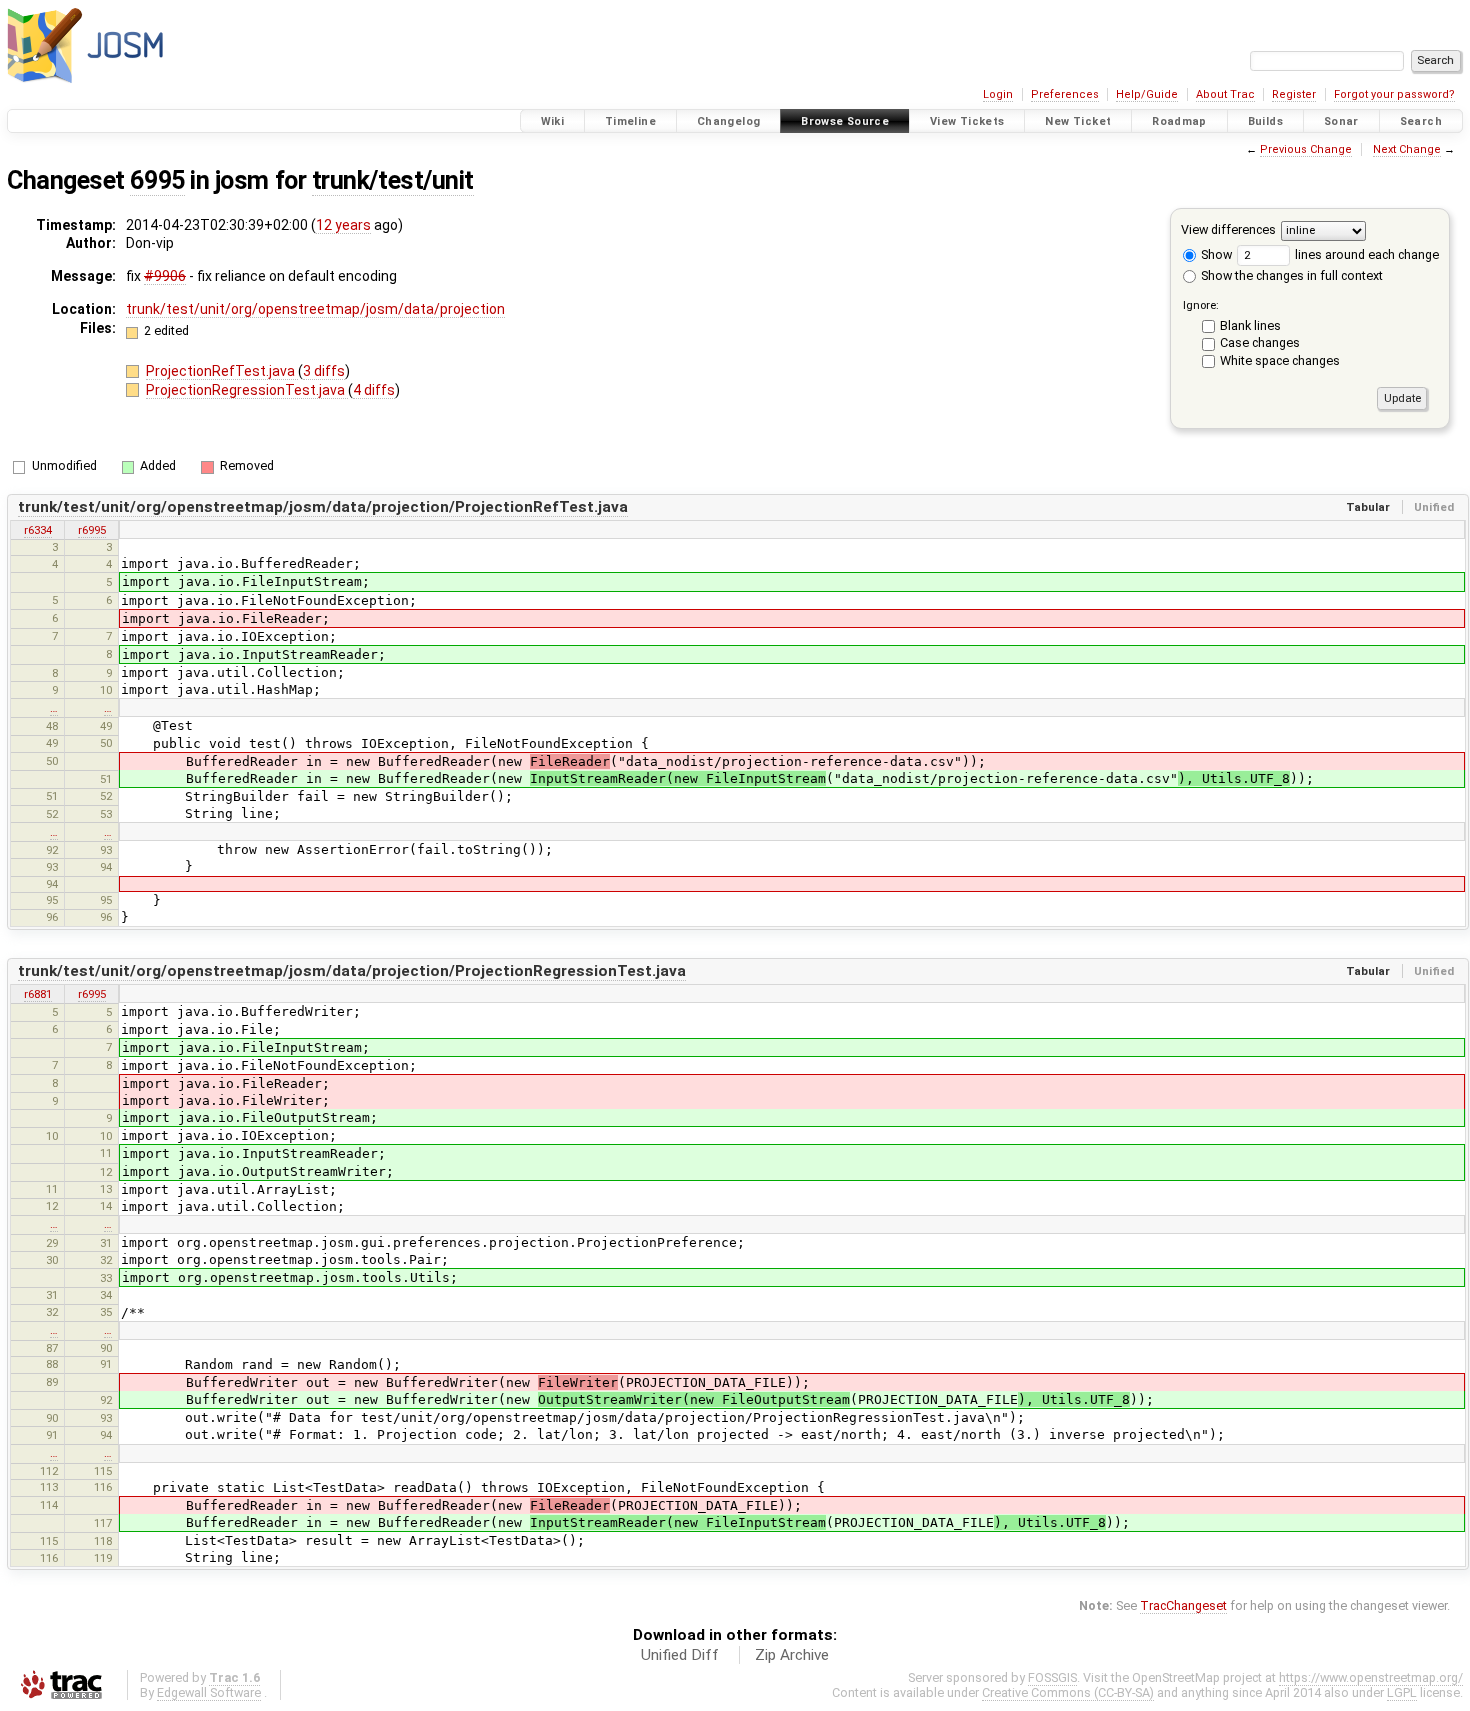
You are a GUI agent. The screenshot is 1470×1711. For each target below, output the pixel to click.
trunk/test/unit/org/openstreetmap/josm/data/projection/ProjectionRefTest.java (323, 507)
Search (1421, 121)
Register (1294, 94)
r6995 (92, 530)
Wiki (553, 121)
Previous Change (1306, 149)
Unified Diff (680, 1655)
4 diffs (374, 390)
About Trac (1225, 94)
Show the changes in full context (1290, 275)
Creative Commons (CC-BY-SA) (1068, 1692)
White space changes (1280, 360)
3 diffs (324, 371)
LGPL (1402, 1692)
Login (998, 94)
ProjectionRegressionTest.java (247, 390)
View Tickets (967, 121)
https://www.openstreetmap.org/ (1371, 1677)
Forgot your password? (1394, 94)
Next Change (1407, 149)
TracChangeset (1183, 1605)
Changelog (728, 121)
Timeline (630, 121)
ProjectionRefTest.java (222, 371)
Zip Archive (792, 1655)
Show (1215, 254)
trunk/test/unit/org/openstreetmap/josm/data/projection (315, 309)
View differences (1228, 229)
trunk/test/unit (393, 180)
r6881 (38, 994)
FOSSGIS (1052, 1677)
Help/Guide (1147, 94)
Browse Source (845, 121)
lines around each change (1365, 254)
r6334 (38, 530)
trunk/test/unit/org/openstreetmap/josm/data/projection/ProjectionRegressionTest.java (352, 971)
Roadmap (1179, 121)
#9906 (165, 276)
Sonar (1341, 121)
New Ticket (1078, 121)
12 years (343, 225)
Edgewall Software (209, 1692)
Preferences (1065, 94)
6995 (157, 180)
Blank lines (1250, 325)
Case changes (1260, 342)
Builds (1265, 121)
